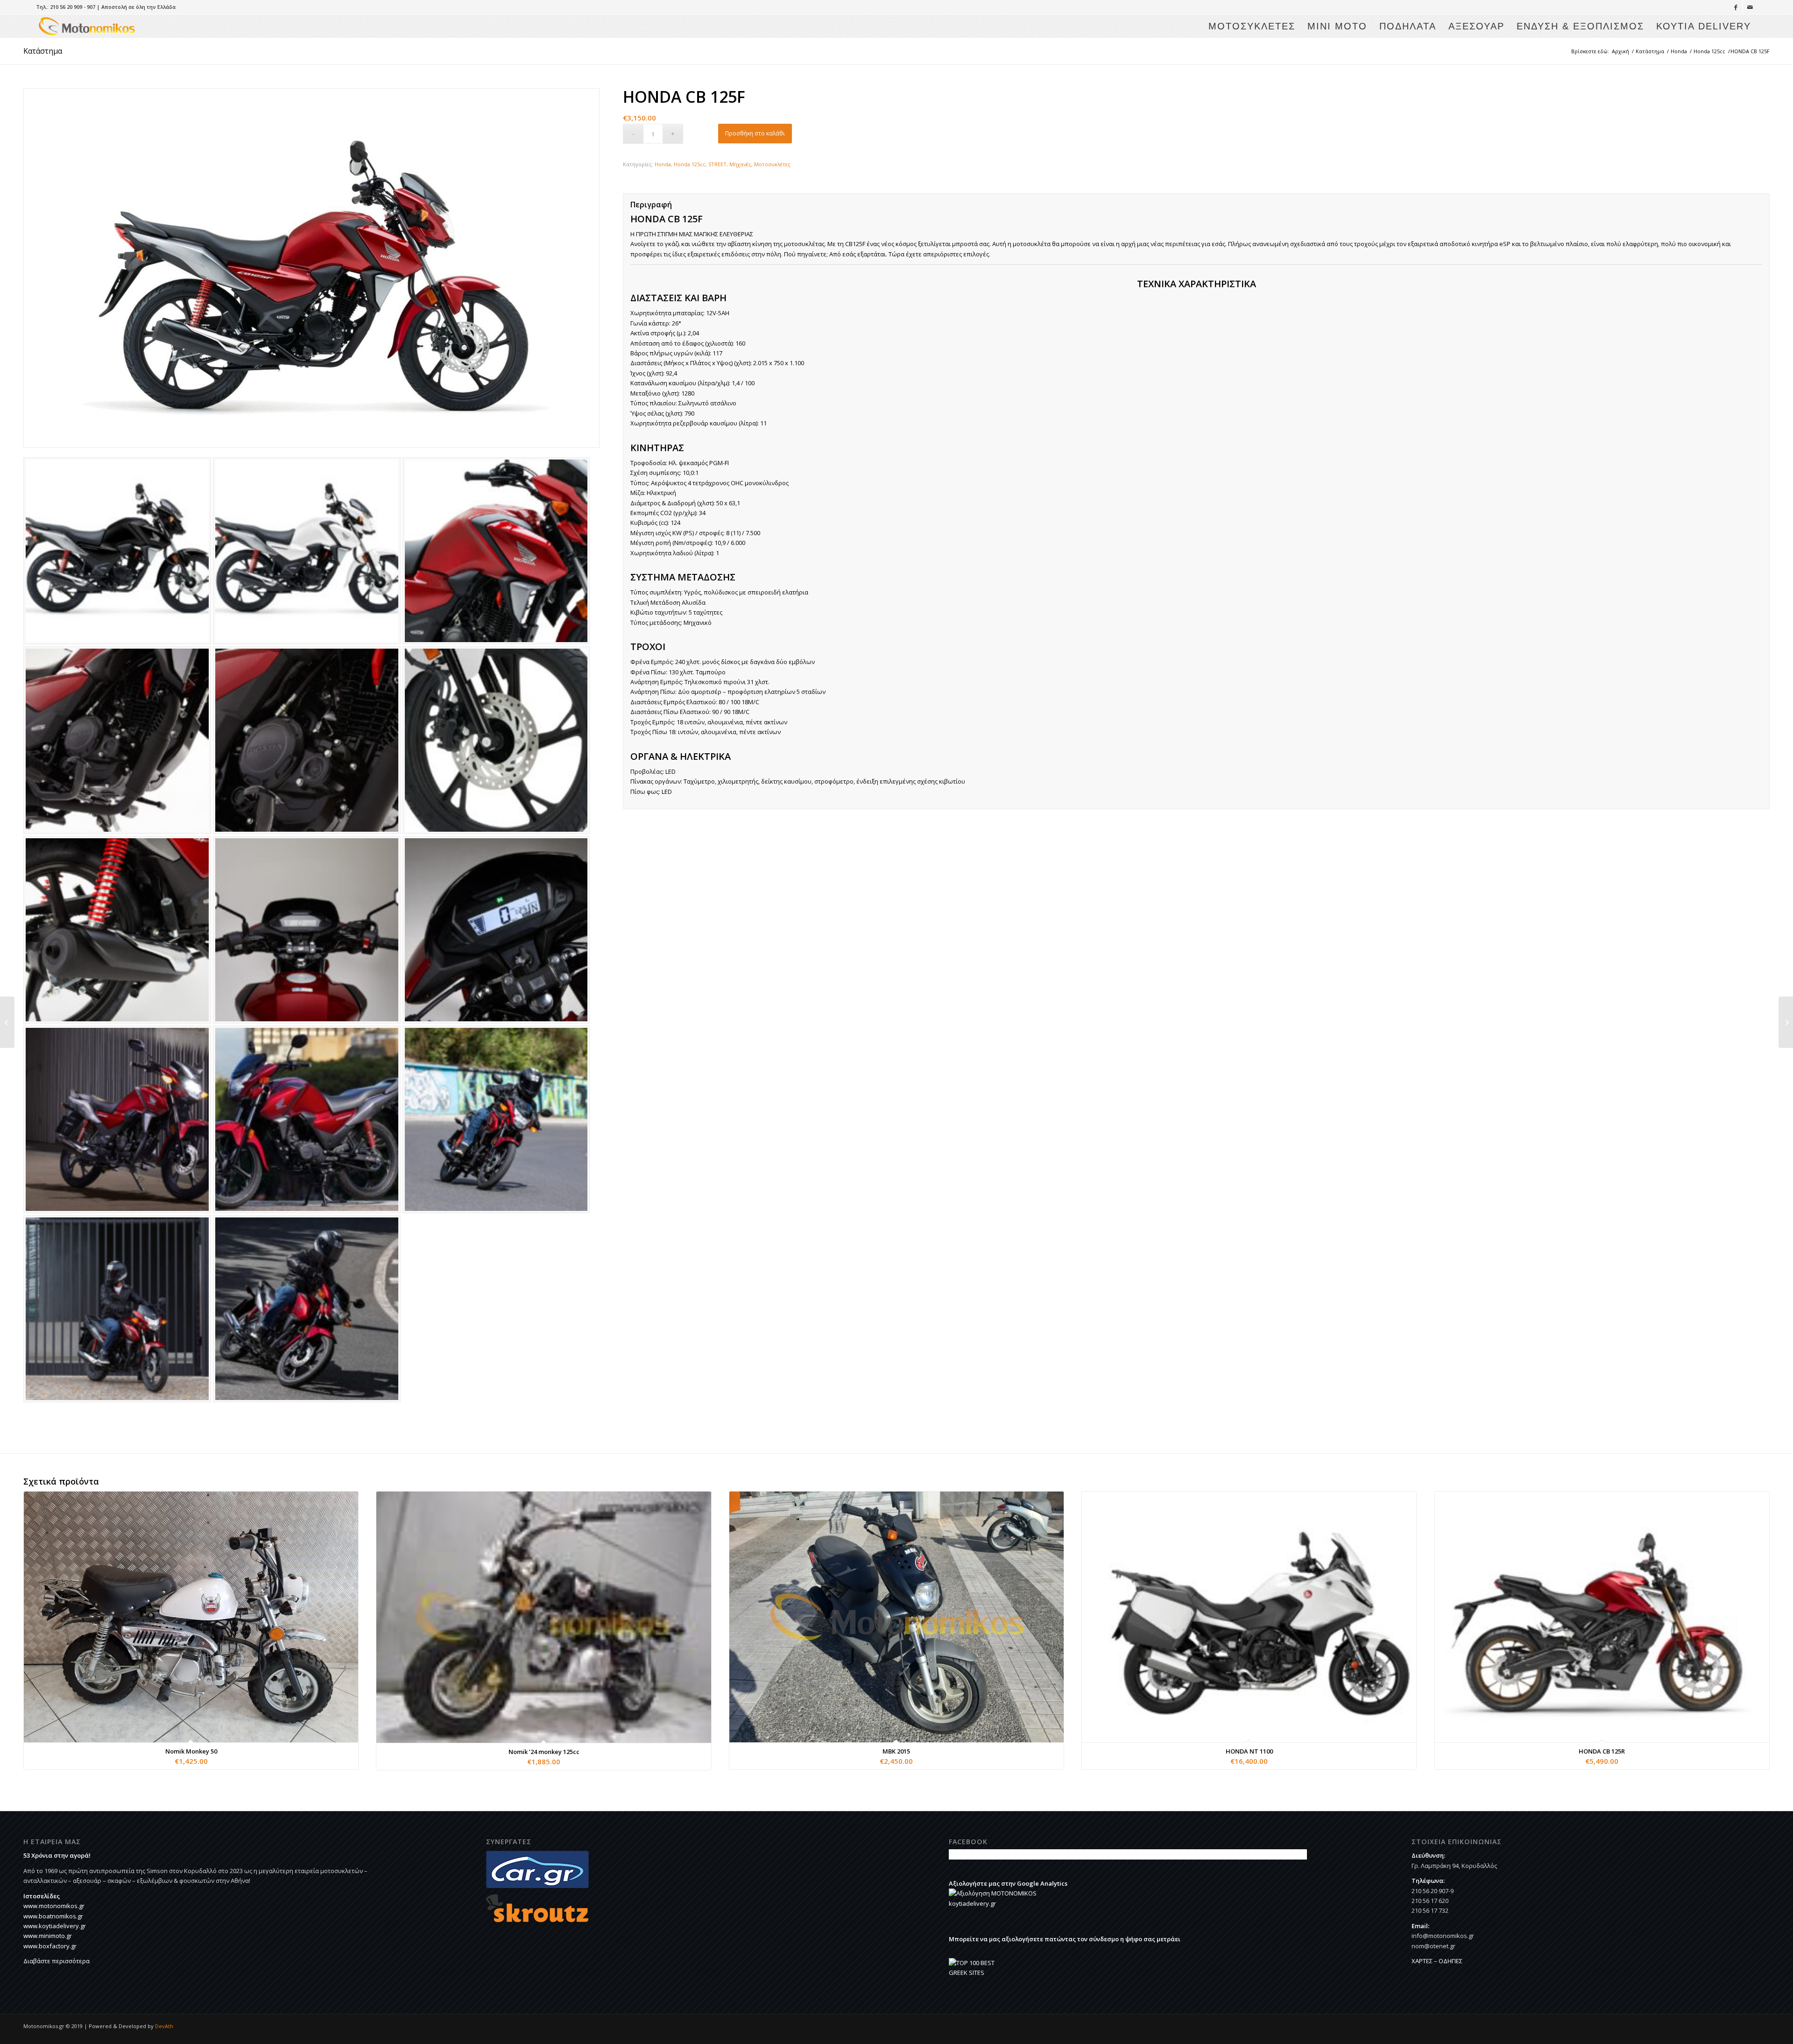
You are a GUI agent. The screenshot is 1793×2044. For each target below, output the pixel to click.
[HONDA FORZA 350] (1786, 1022)
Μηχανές (740, 164)
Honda (1679, 51)
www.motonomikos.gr (54, 1906)
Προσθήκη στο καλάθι (755, 133)
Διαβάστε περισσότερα (56, 1961)
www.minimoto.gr (48, 1936)
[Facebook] (1736, 7)
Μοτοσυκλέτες (772, 164)
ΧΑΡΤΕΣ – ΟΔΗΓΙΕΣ (1437, 1961)
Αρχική (1620, 51)
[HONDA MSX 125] (7, 1022)
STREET (717, 164)
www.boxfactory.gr (50, 1946)
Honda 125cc (1709, 51)
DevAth (164, 2026)
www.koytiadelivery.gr (55, 1926)
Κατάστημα (43, 51)
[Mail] (1750, 7)
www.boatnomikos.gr (53, 1916)
